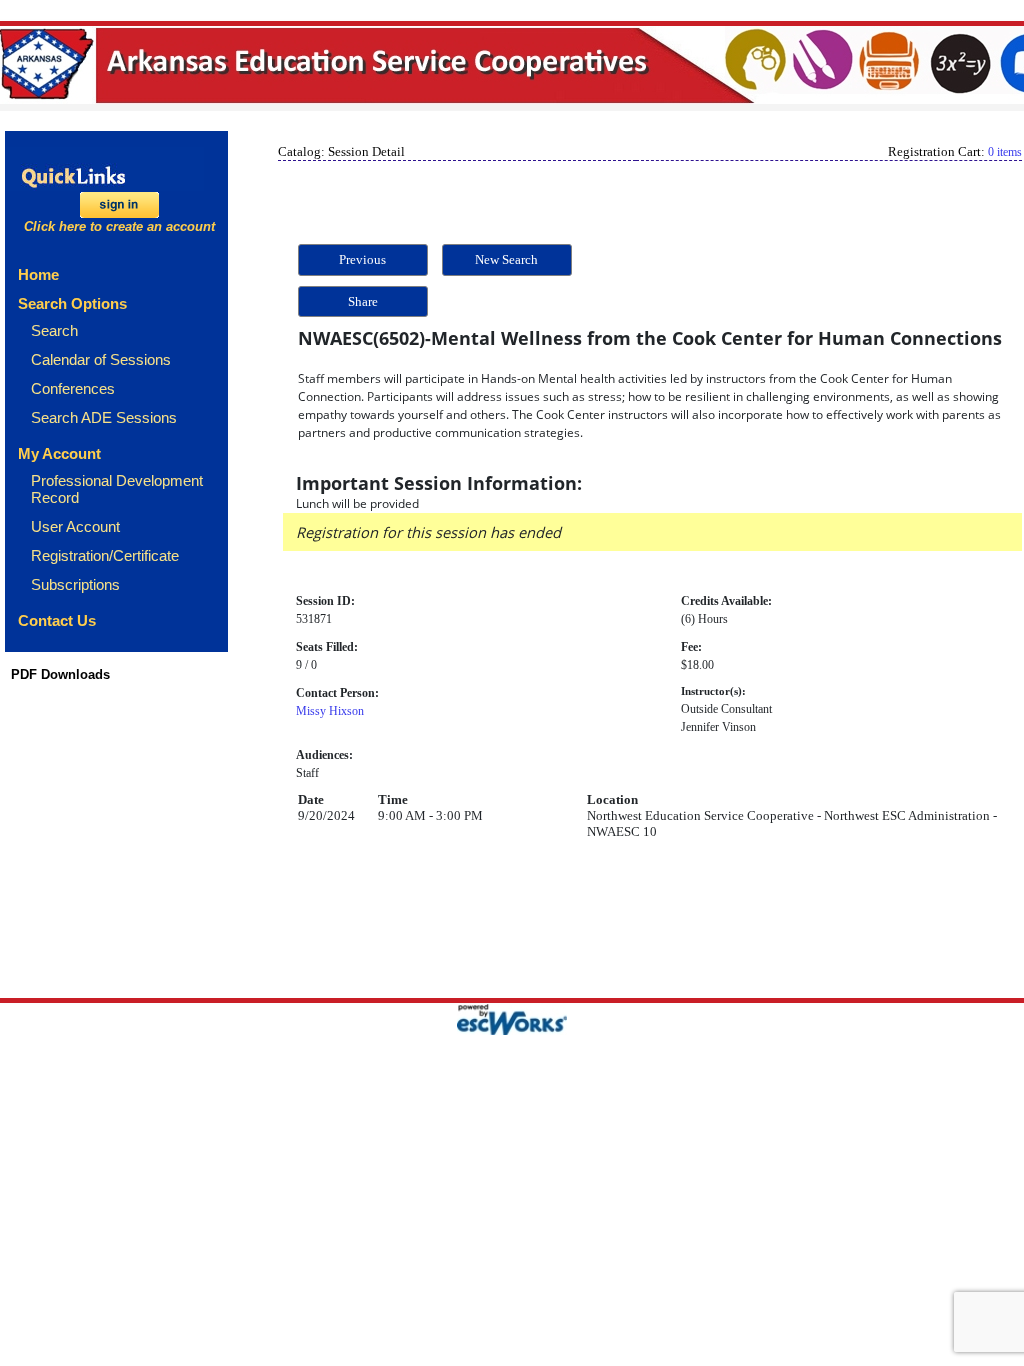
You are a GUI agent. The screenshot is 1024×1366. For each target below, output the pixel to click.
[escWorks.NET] (512, 1016)
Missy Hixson (330, 711)
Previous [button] (362, 259)
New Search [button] (506, 259)
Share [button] (363, 301)
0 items (1005, 152)
